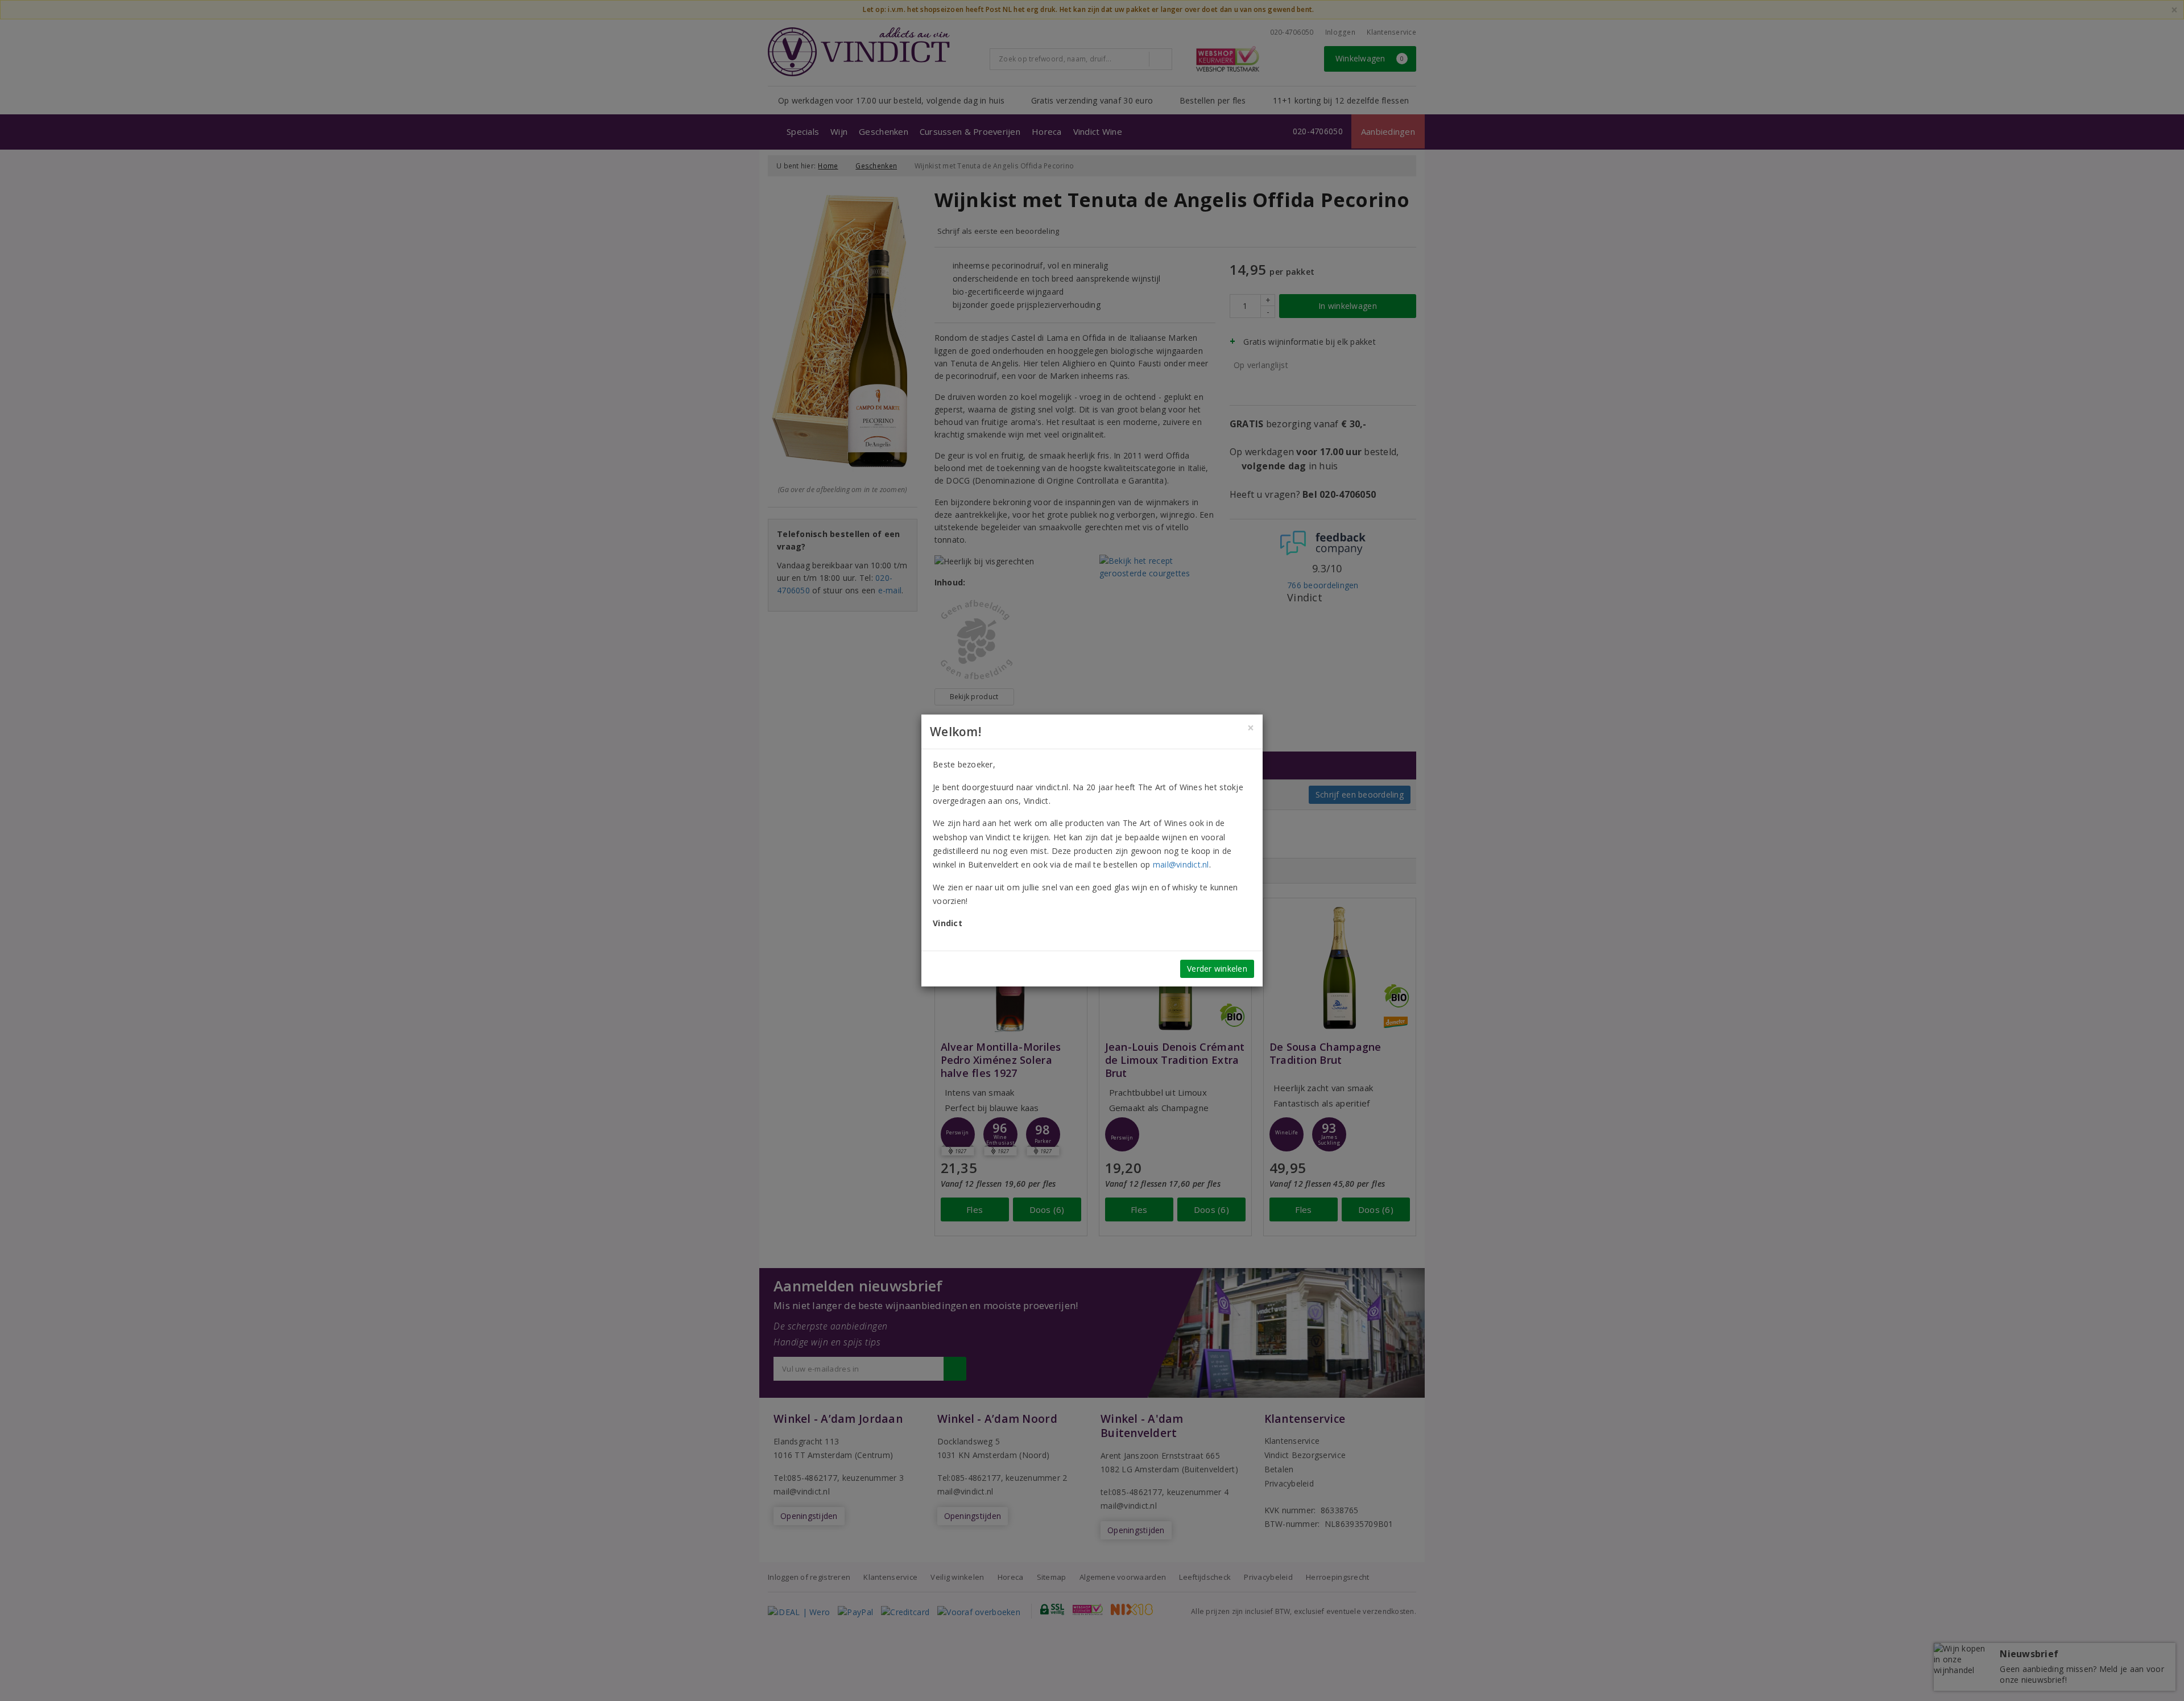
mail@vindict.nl (1181, 864)
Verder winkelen (1217, 969)
